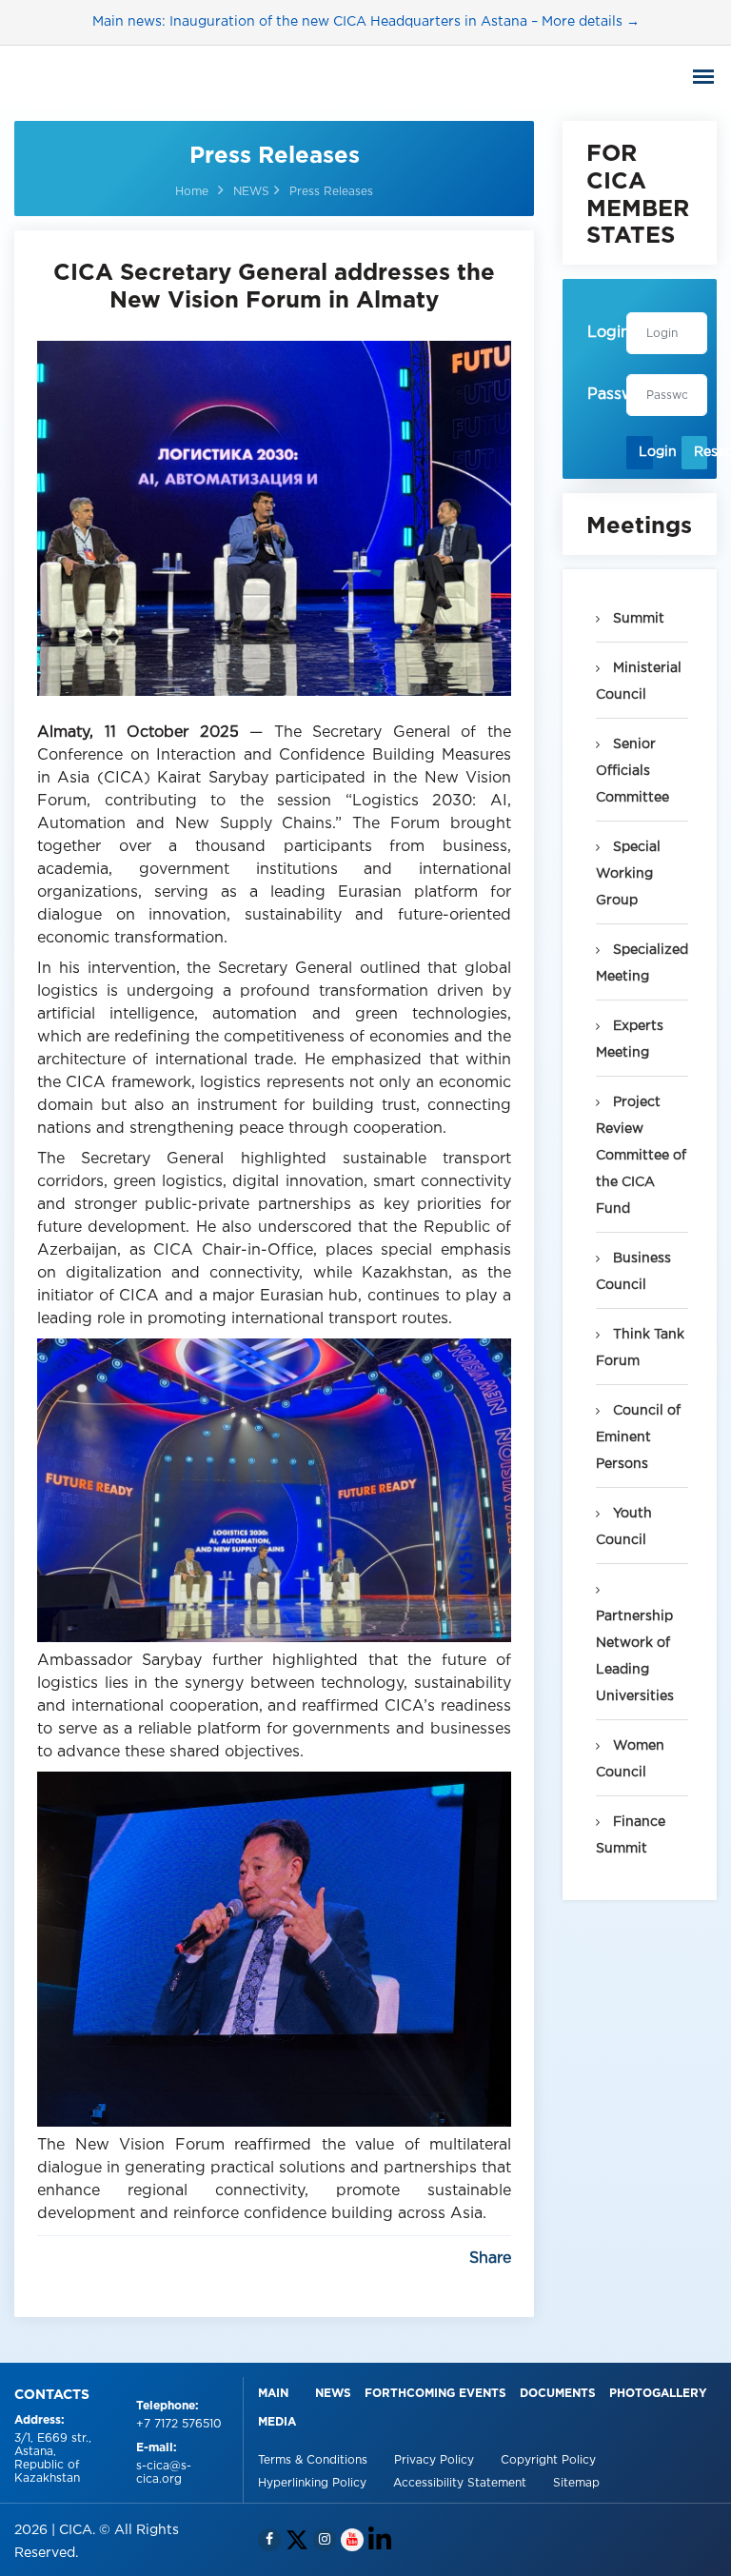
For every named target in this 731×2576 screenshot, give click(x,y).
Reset (701, 452)
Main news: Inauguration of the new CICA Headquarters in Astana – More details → (366, 22)
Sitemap (576, 2483)
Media (277, 2422)
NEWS (251, 192)
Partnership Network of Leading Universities (635, 1656)
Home (192, 192)
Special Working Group (628, 874)
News (333, 2394)
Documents (558, 2394)
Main (273, 2394)
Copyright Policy (548, 2460)
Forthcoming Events (435, 2394)
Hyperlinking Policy (314, 2483)
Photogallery (658, 2394)
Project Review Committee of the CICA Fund (641, 1156)
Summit (637, 619)
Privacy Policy (436, 2460)
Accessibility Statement (462, 2483)
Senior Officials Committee (632, 771)
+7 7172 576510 (179, 2424)
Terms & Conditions (315, 2460)
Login (645, 452)
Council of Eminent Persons (638, 1437)
